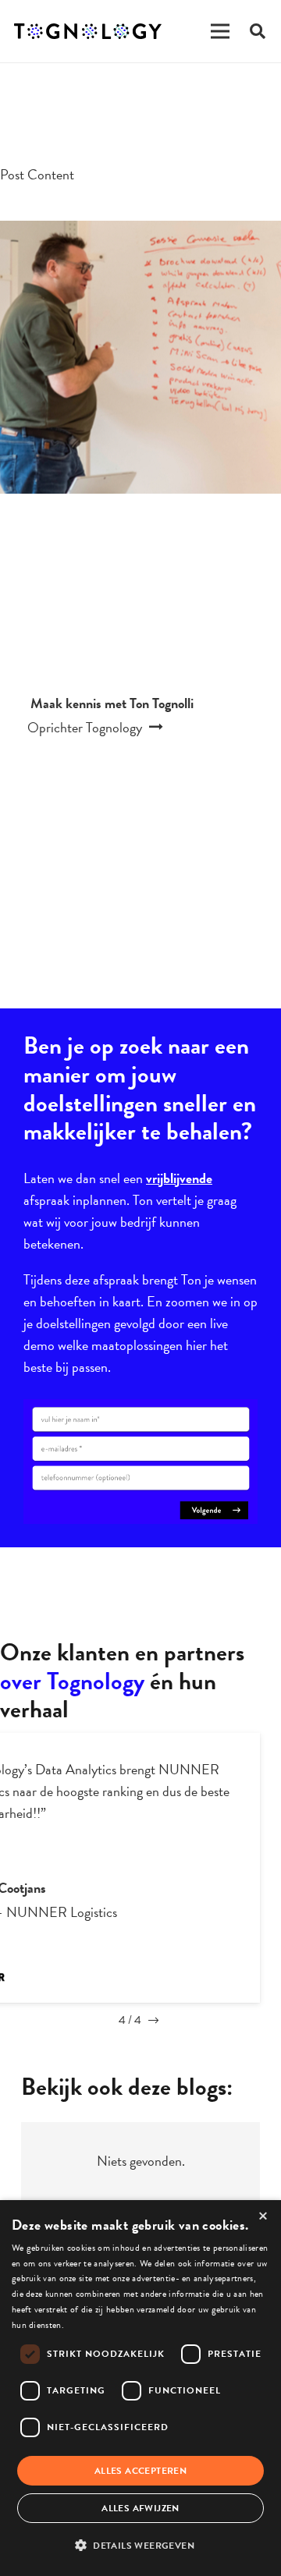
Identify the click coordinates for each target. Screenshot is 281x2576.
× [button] (263, 2217)
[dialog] (140, 2388)
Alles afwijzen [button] (140, 2508)
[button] (140, 2546)
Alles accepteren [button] (140, 2471)
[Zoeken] (258, 31)
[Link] (88, 31)
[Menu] (220, 31)
